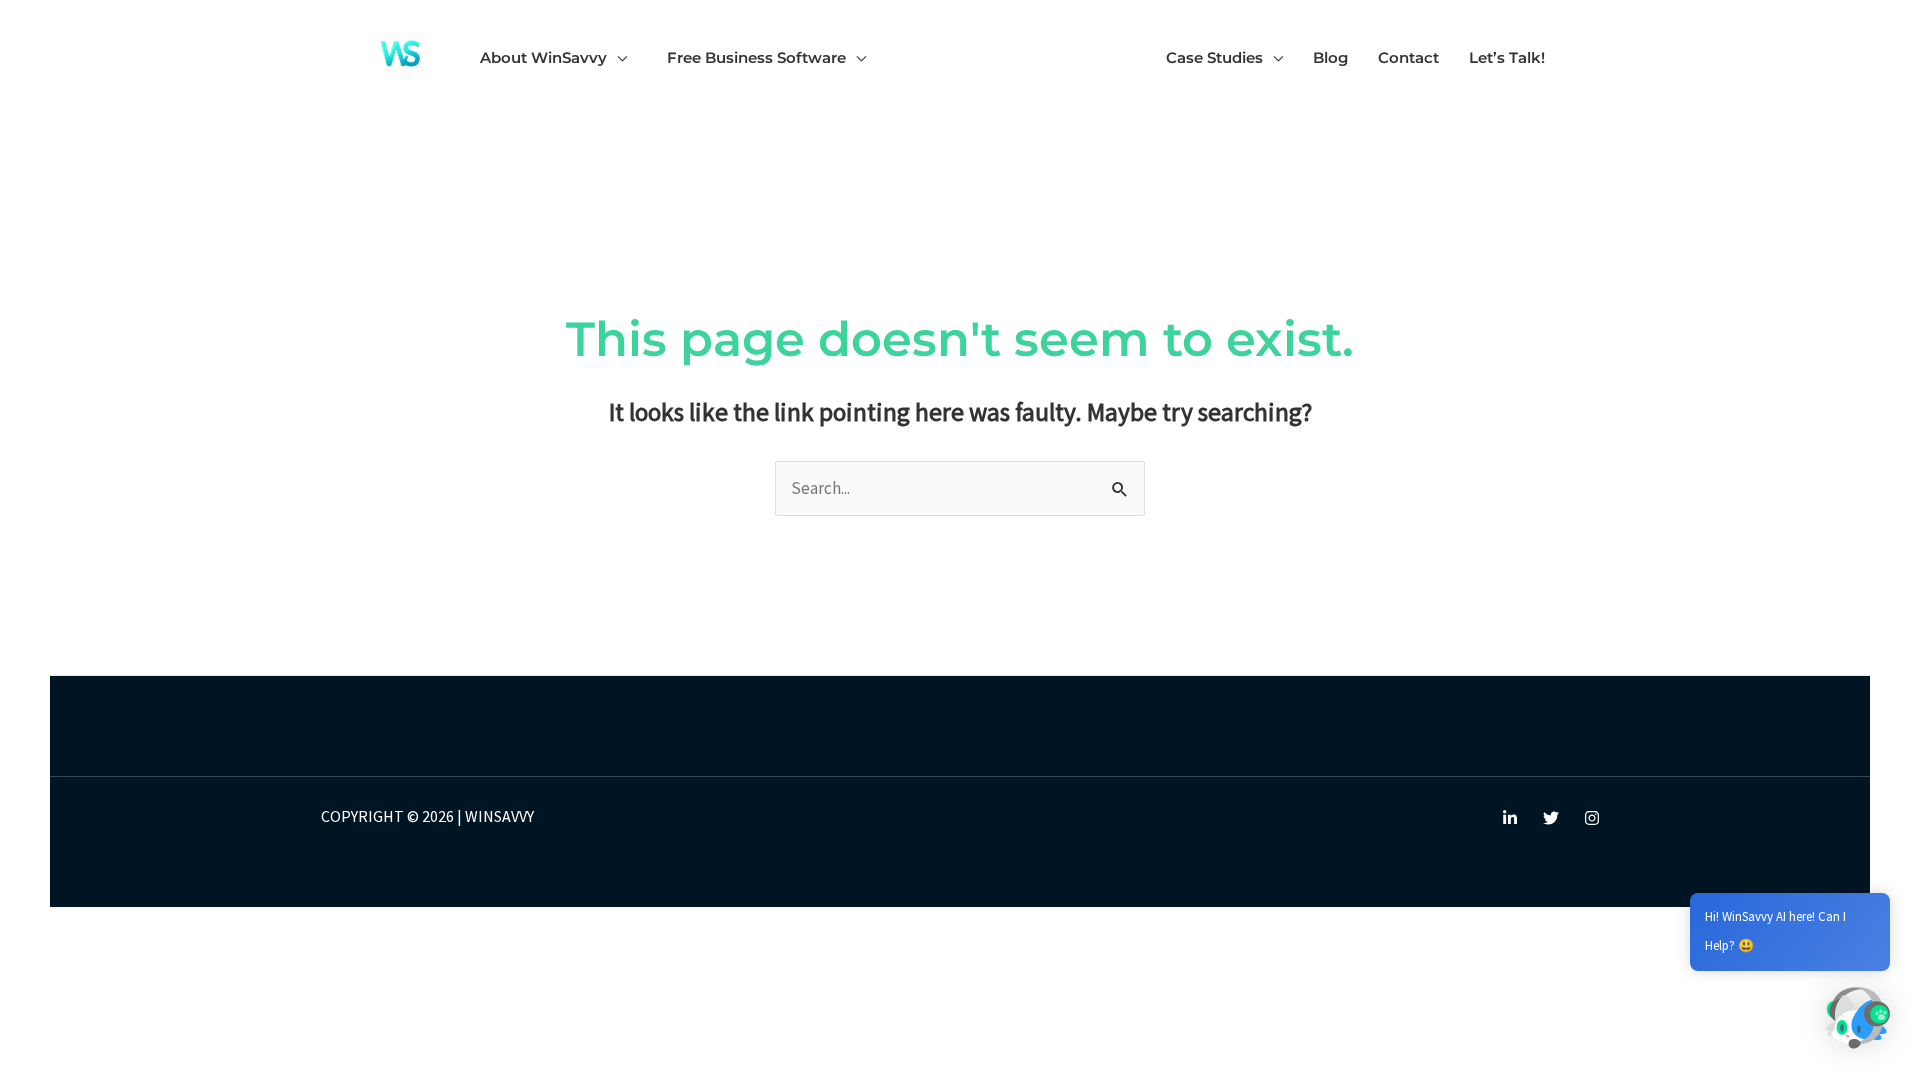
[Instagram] (1592, 818)
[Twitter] (1551, 818)
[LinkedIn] (1510, 818)
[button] (617, 57)
